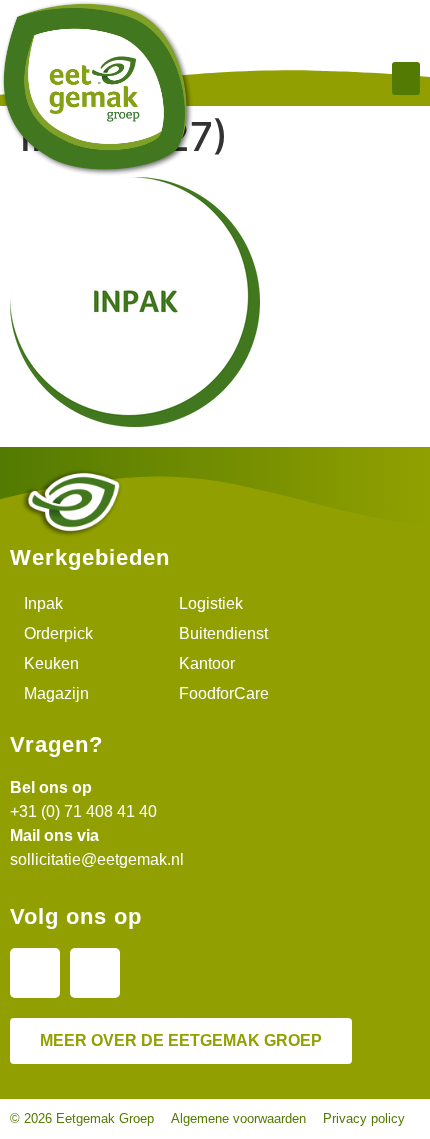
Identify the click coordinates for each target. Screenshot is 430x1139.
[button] (406, 78)
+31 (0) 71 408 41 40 (83, 811)
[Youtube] (95, 973)
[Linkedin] (35, 973)
